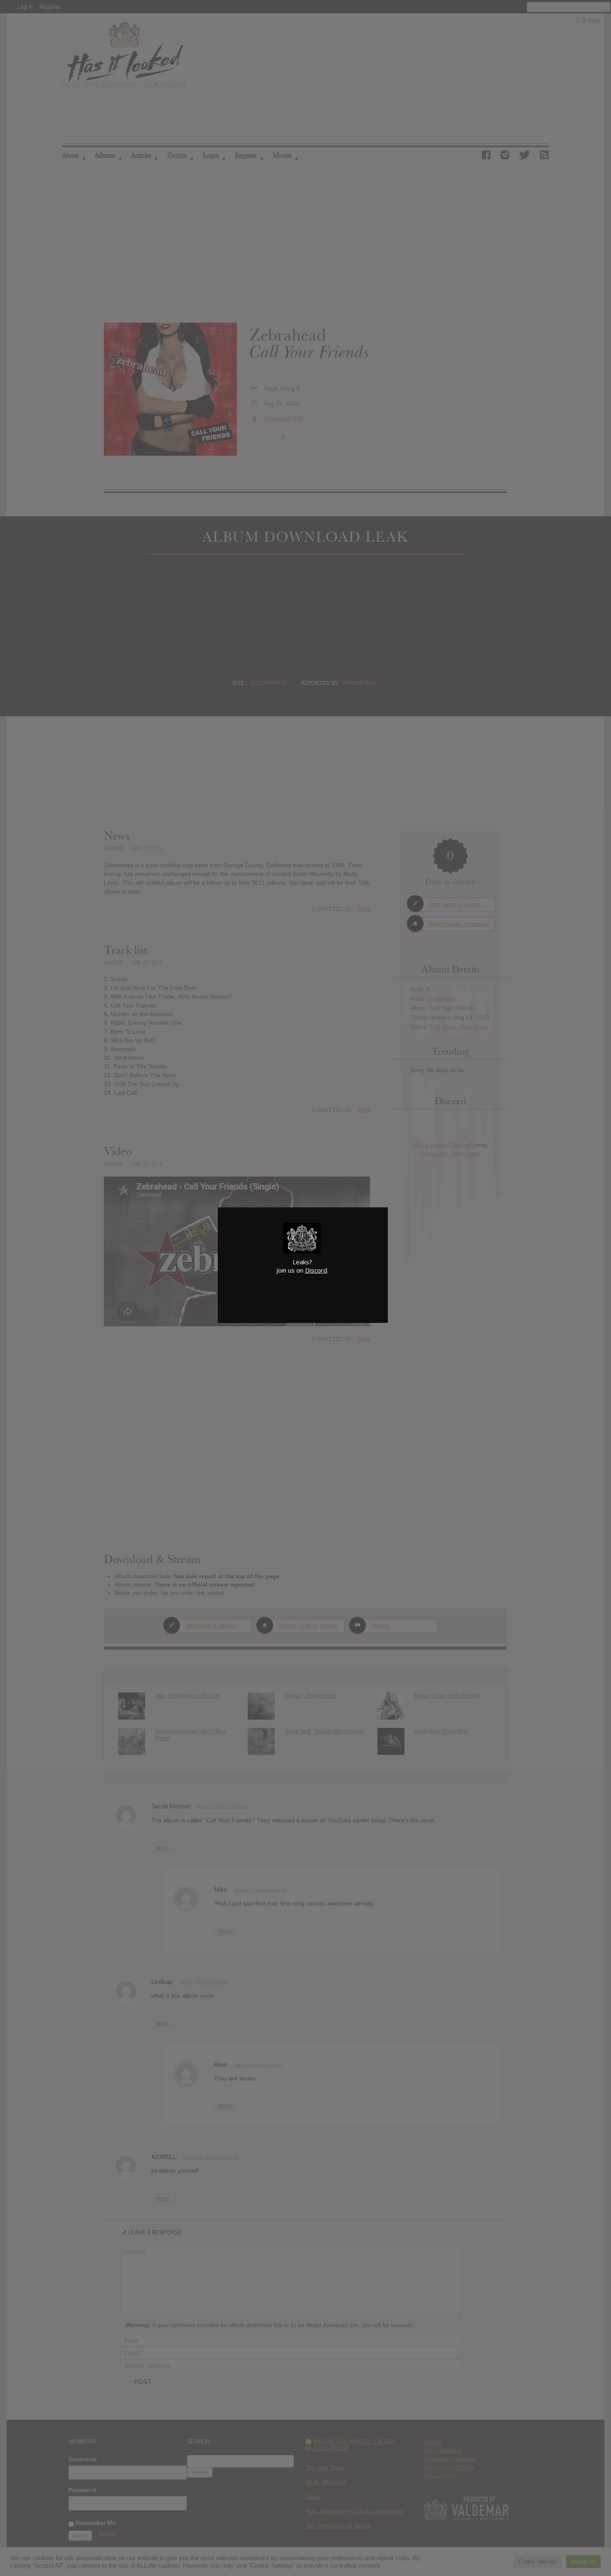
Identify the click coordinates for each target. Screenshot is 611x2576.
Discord (316, 1270)
